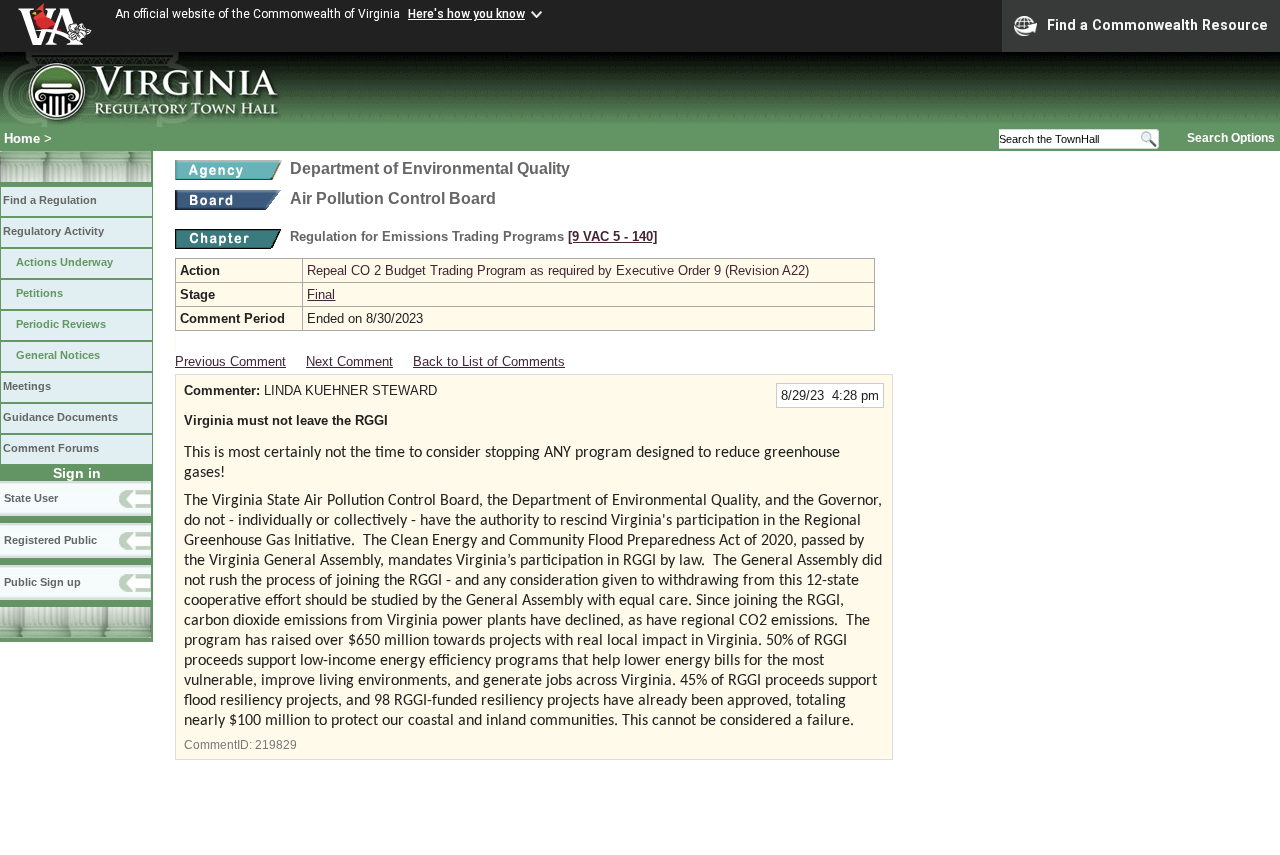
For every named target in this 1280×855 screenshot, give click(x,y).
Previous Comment (230, 361)
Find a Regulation (50, 200)
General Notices (58, 355)
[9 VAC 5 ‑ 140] (612, 236)
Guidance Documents (60, 417)
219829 (276, 745)
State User (31, 498)
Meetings (27, 386)
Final (321, 294)
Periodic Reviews (61, 324)
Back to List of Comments (489, 361)
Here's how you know (466, 14)
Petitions (39, 293)
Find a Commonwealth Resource (1157, 25)
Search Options (1231, 138)
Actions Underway (64, 262)
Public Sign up (42, 582)
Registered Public (50, 540)
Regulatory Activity (53, 231)
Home (22, 138)
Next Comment (349, 361)
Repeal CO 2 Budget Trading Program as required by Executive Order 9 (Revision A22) (558, 270)
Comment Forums (51, 448)
